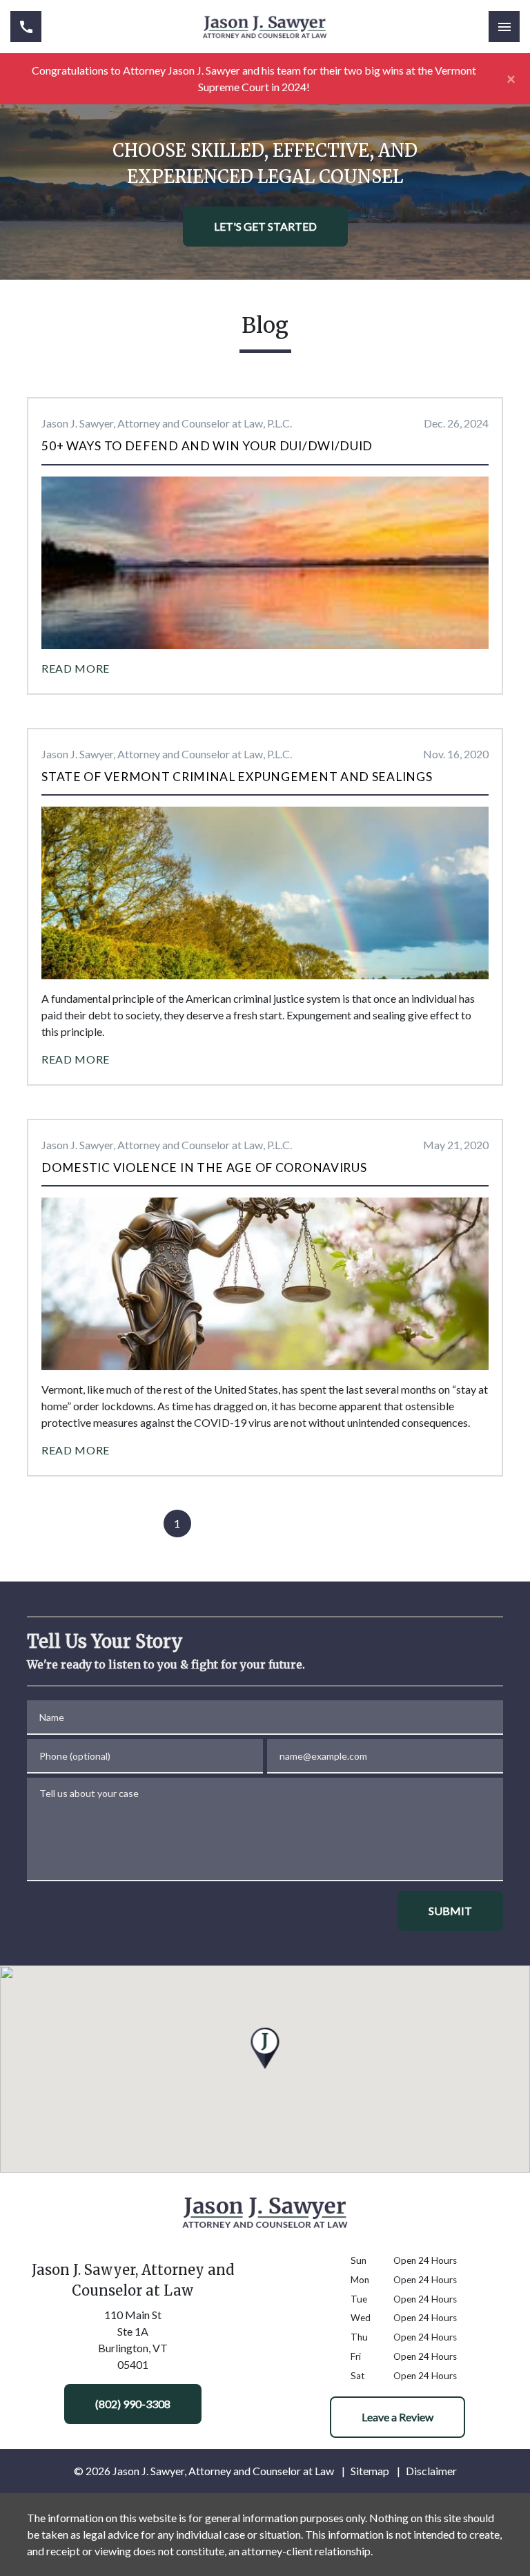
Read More (76, 668)
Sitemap (370, 2471)
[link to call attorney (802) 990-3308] (26, 27)
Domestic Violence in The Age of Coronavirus (204, 1167)
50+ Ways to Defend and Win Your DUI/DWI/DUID (207, 446)
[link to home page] (265, 27)
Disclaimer (431, 2471)
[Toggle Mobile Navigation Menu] (504, 27)
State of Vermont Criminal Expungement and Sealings (237, 777)
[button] (265, 2048)
